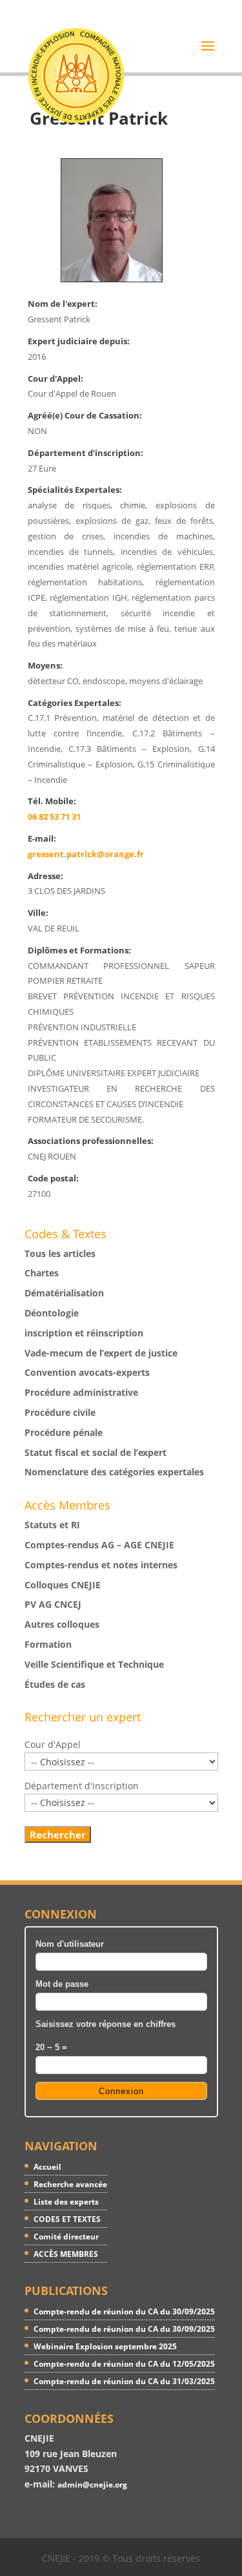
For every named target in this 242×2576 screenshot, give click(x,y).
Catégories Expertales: (75, 703)
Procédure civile (60, 1412)
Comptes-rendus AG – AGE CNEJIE (99, 1545)
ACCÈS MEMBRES (66, 2254)
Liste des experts (66, 2202)
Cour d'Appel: (55, 379)
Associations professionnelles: (91, 1141)
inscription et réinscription (84, 1333)
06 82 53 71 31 (54, 817)
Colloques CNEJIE (63, 1585)
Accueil (47, 2167)
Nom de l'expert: (63, 304)
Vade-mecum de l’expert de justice (101, 1353)
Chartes (42, 1273)
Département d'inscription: (86, 453)
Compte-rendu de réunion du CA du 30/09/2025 (124, 2311)
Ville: (38, 913)
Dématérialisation (64, 1293)
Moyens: (45, 666)
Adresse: (45, 876)
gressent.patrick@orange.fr (86, 854)
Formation (48, 1644)
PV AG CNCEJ (53, 1604)
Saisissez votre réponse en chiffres (106, 2024)
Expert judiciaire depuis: (79, 341)
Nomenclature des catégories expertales (114, 1472)
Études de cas (55, 1684)
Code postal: (53, 1179)
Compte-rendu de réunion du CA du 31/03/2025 (124, 2381)
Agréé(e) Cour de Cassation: (85, 416)
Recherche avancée (70, 2184)
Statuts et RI (52, 1525)
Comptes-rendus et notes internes (101, 1565)
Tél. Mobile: (52, 801)
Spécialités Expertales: (75, 490)
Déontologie (52, 1313)
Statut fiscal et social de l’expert (96, 1452)
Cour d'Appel (53, 1744)
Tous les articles (60, 1253)
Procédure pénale (64, 1432)
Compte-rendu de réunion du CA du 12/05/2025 (124, 2364)
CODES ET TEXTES (67, 2219)
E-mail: (42, 839)
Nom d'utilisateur (70, 1944)
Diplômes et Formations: (79, 950)
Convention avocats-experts (87, 1372)
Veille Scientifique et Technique (94, 1664)
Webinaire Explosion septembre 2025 (105, 2346)
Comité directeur (66, 2237)
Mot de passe (62, 1984)
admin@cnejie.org (92, 2485)
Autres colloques (62, 1624)
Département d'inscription (82, 1786)
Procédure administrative (81, 1392)
